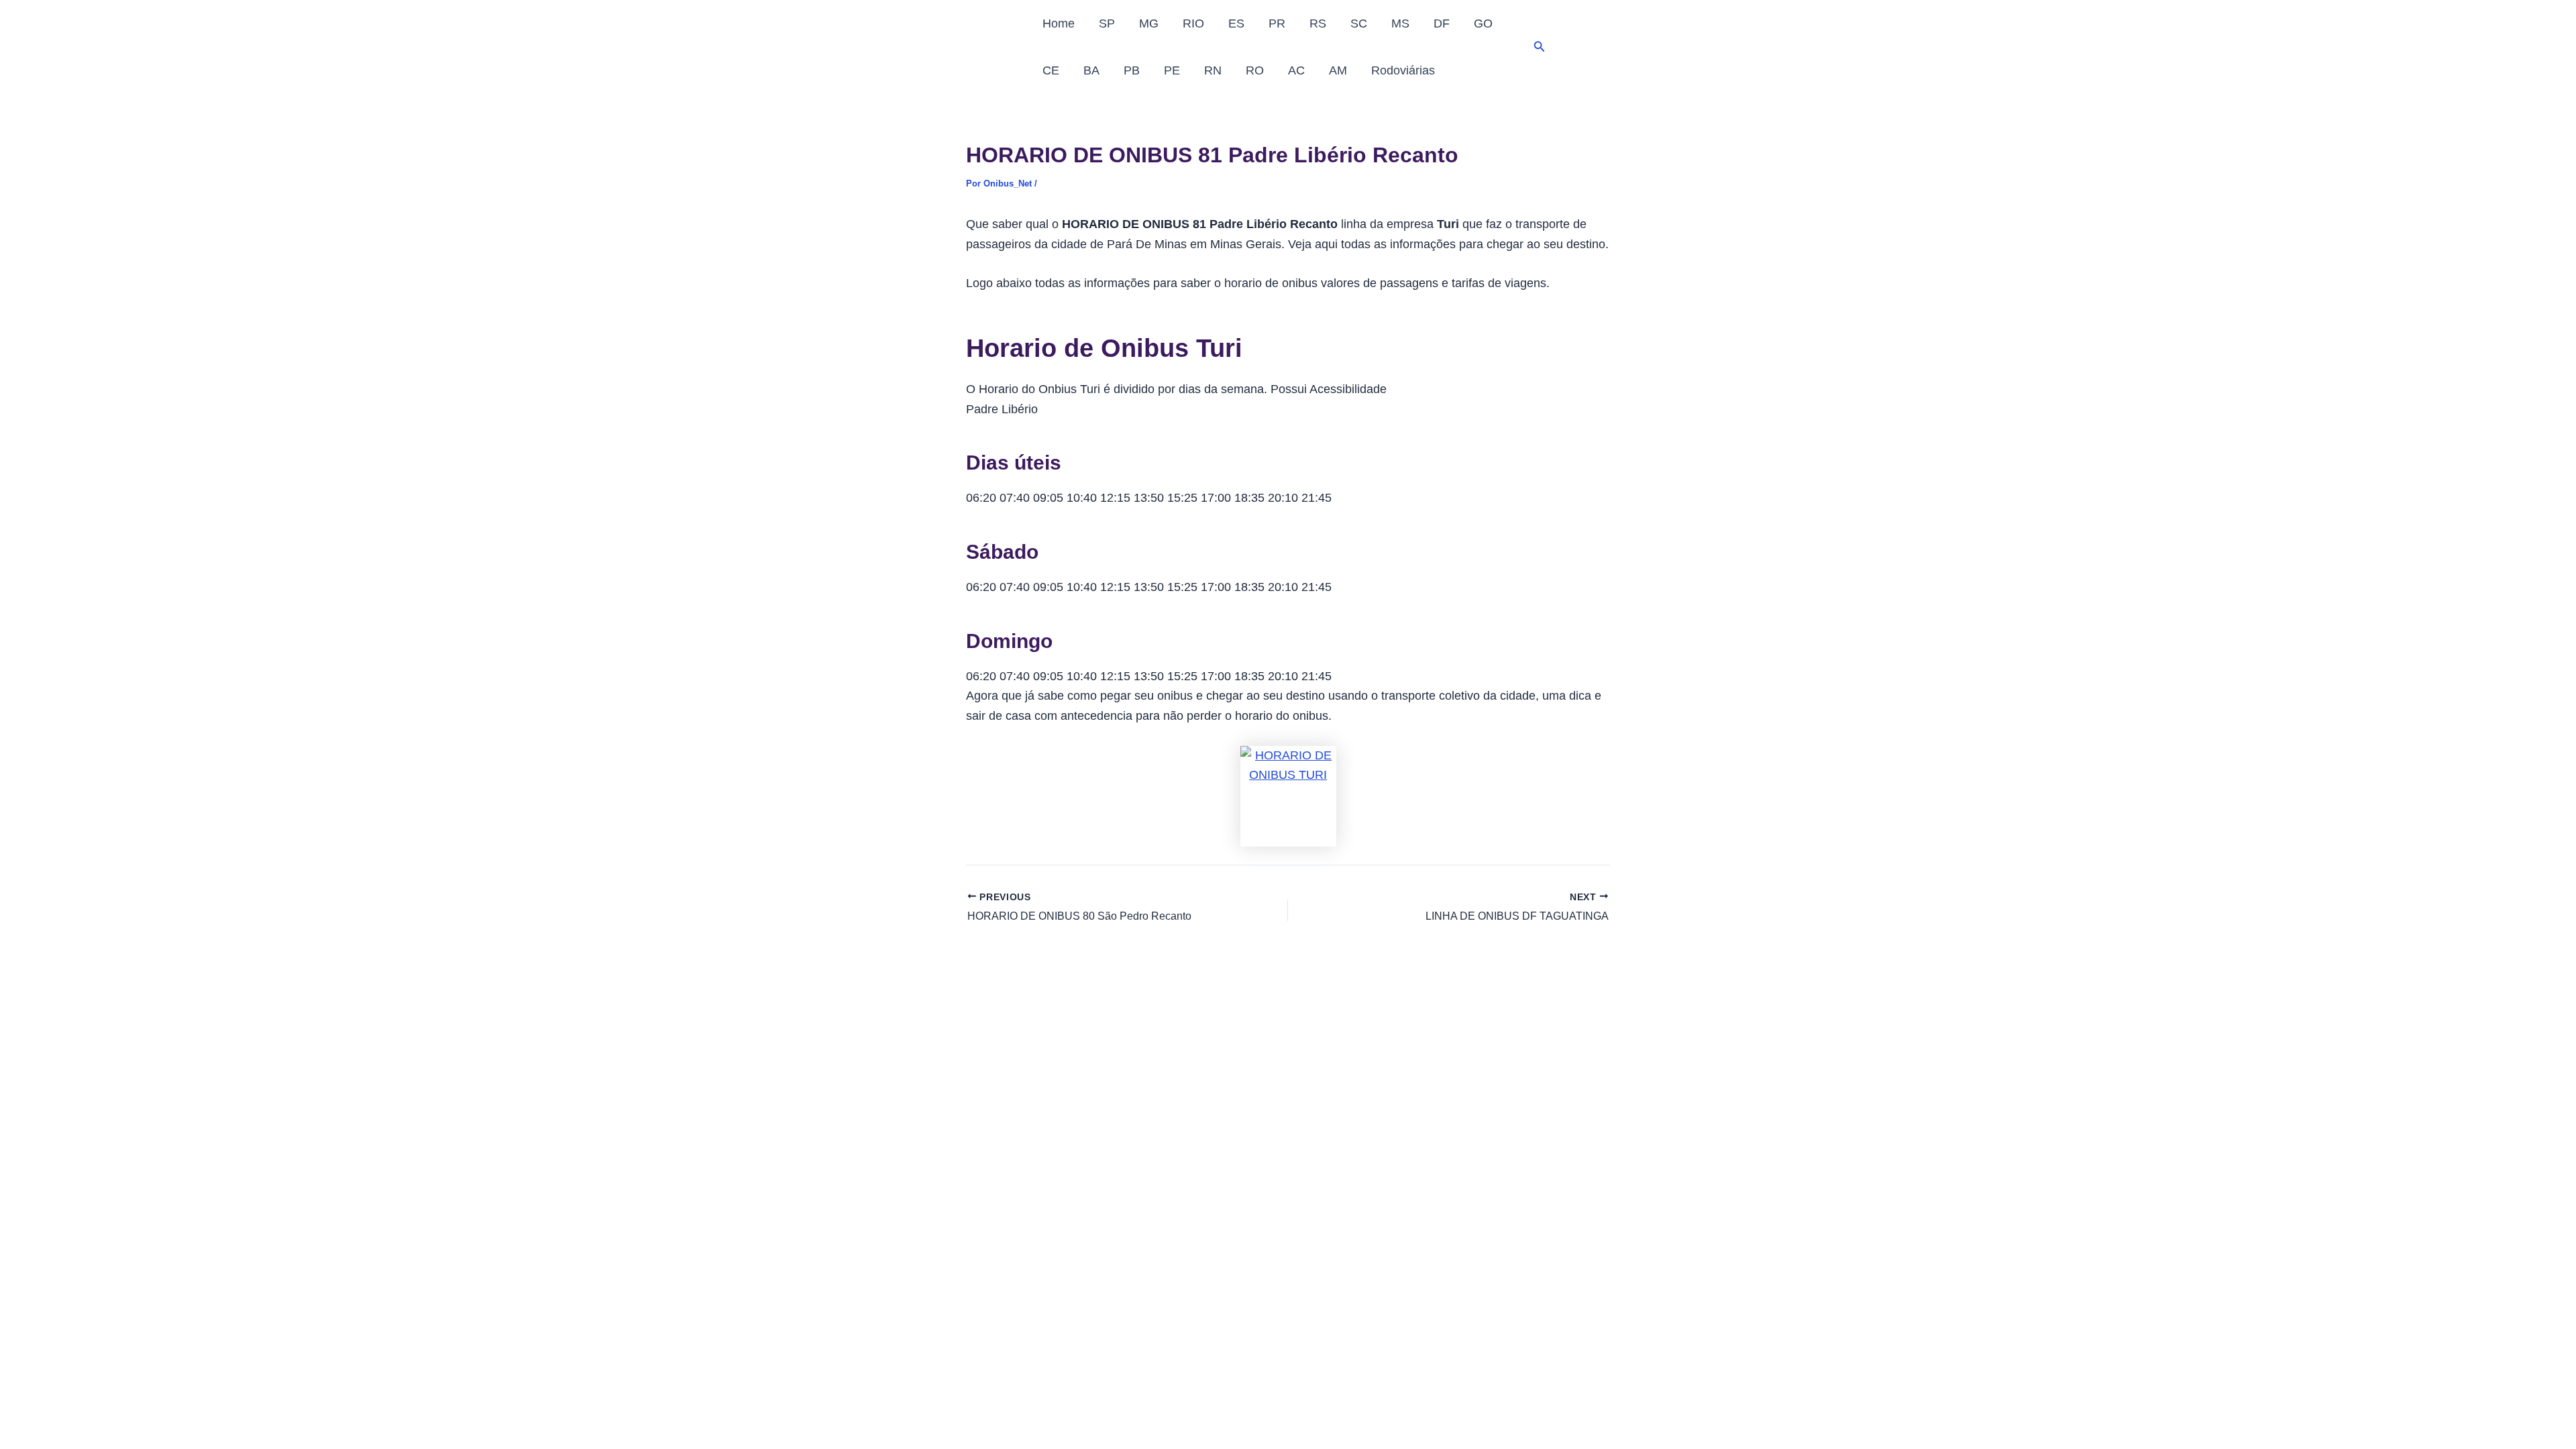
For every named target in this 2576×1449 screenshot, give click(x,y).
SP (1107, 23)
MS (1400, 23)
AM (1338, 70)
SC (1359, 23)
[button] (1540, 47)
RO (1255, 70)
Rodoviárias (1403, 70)
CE (1051, 70)
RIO (1193, 23)
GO (1483, 23)
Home (1059, 23)
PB (1132, 70)
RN (1213, 70)
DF (1442, 23)
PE (1172, 70)
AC (1296, 70)
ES (1236, 23)
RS (1318, 23)
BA (1091, 70)
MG (1149, 23)
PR (1277, 23)
